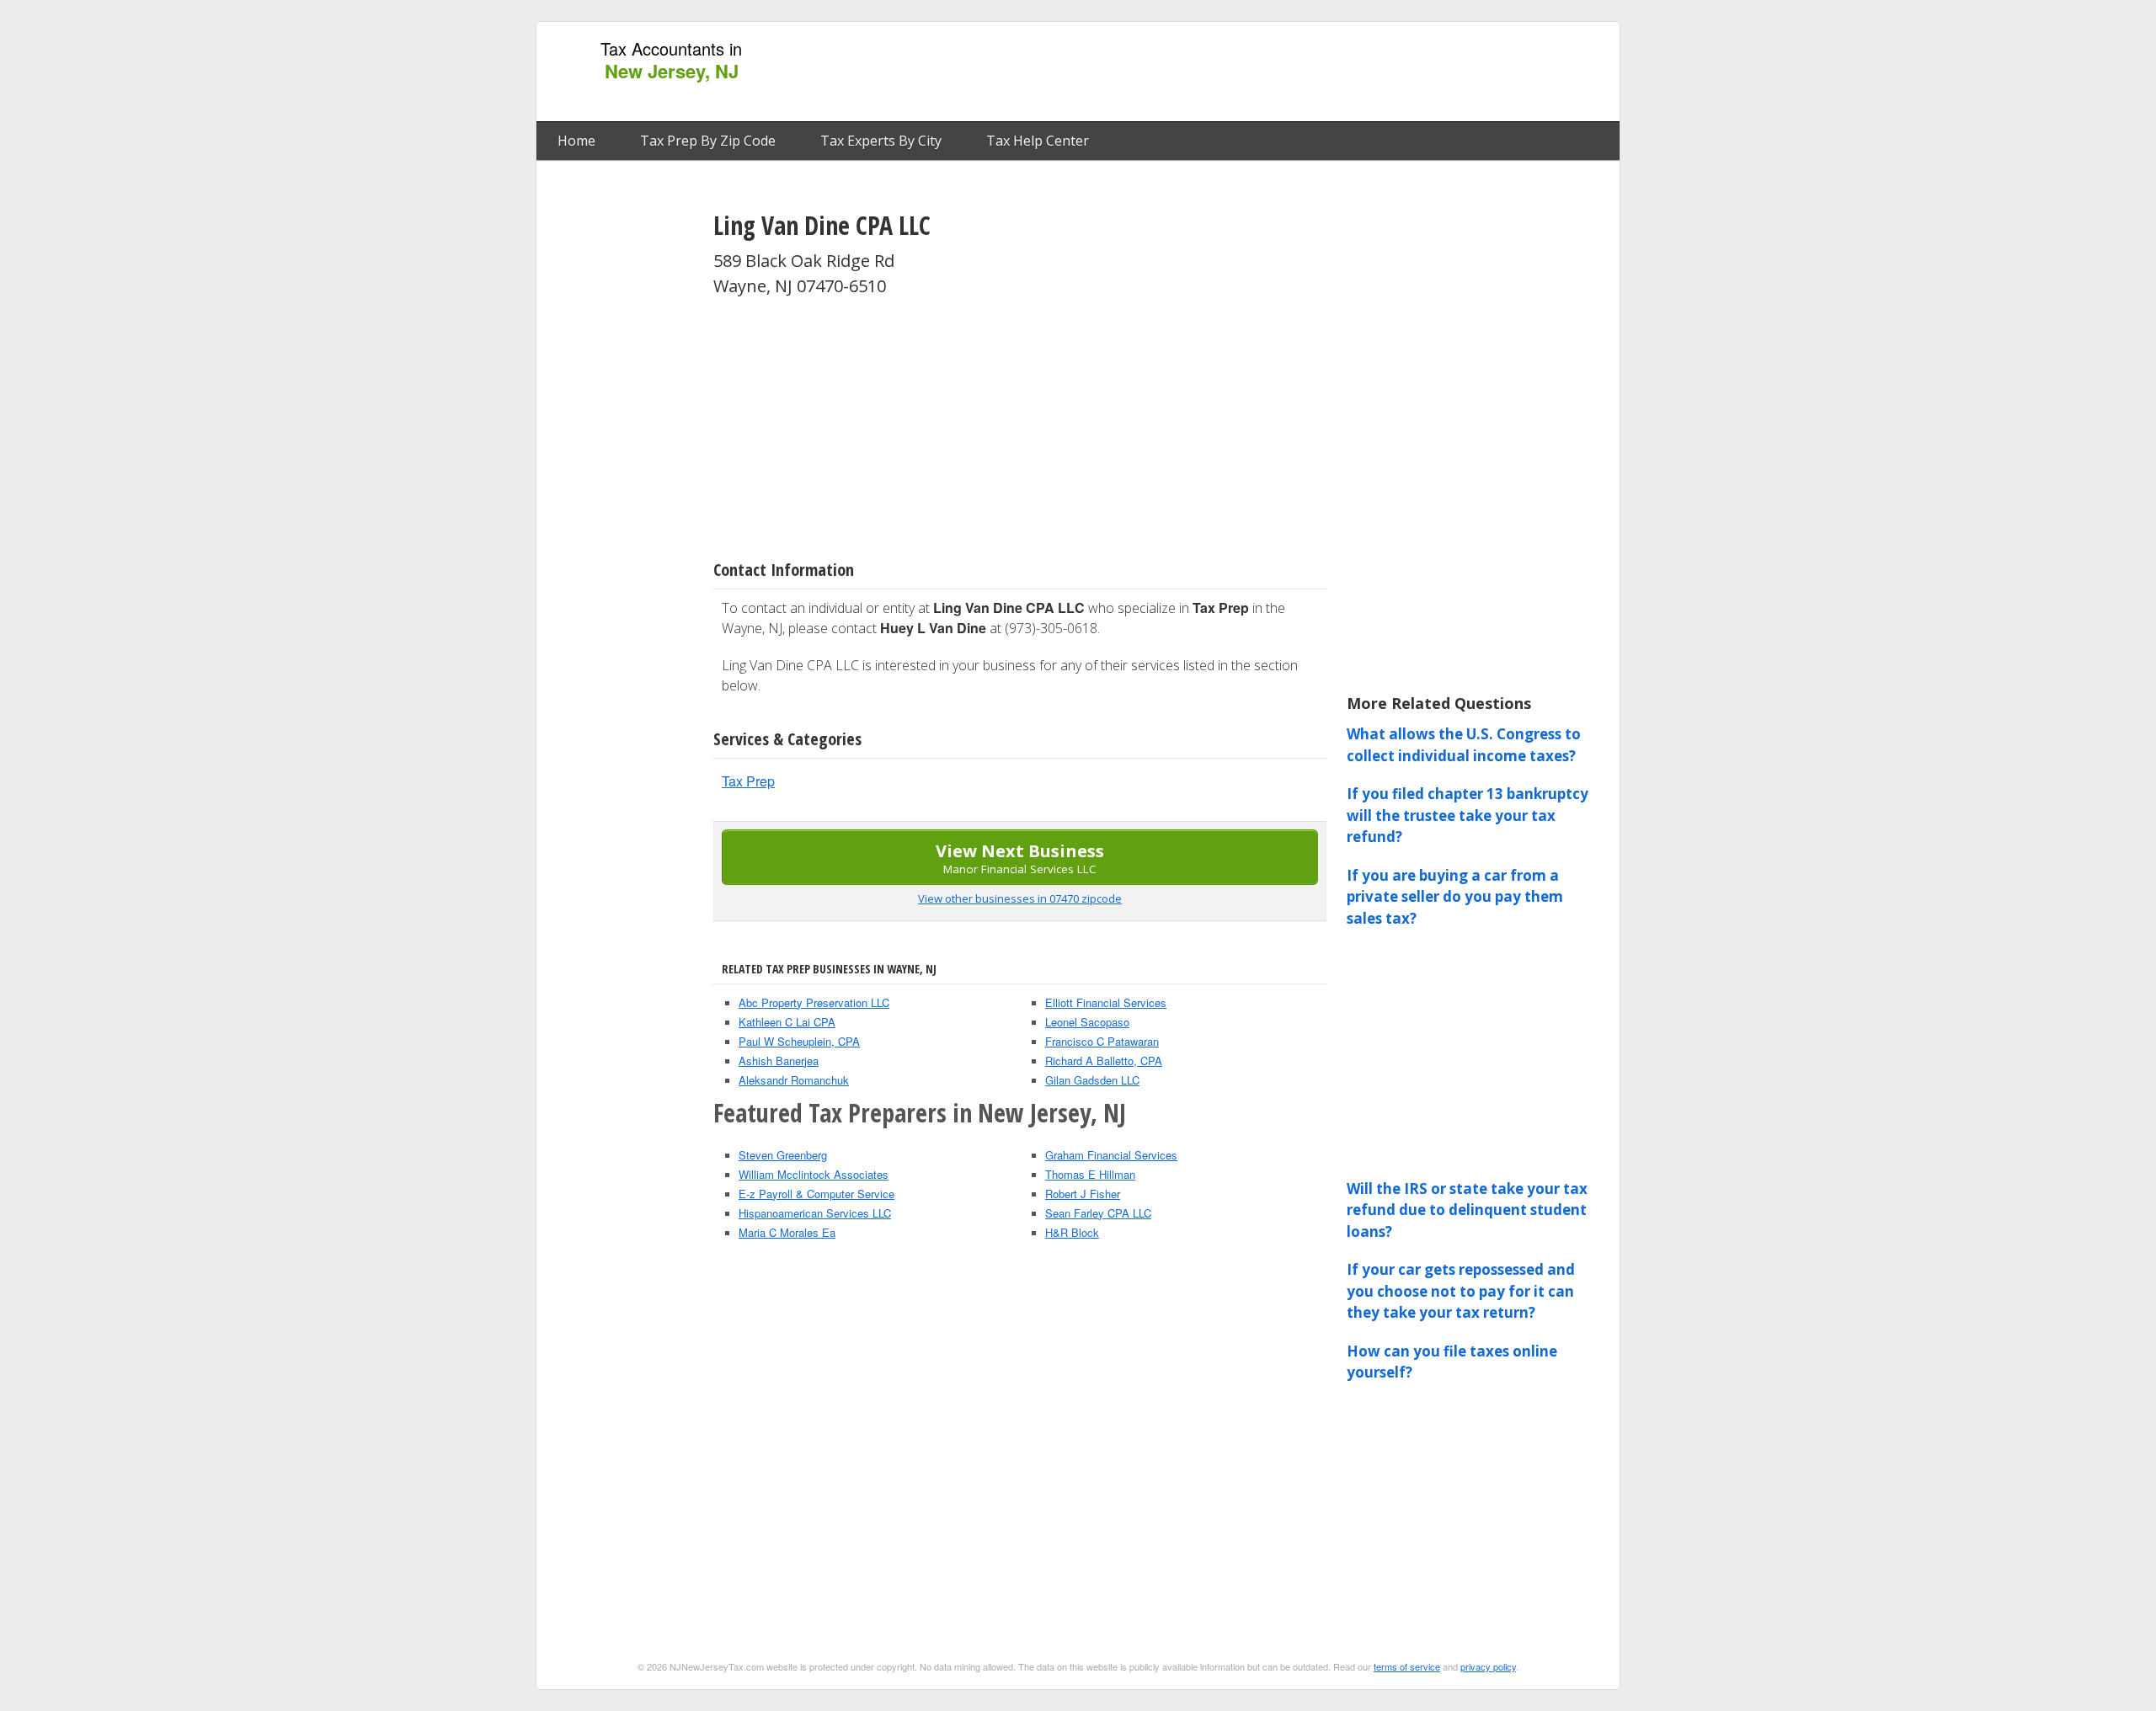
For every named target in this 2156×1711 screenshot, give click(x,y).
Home (576, 141)
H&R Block (1072, 1232)
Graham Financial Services (1111, 1155)
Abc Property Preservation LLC (814, 1002)
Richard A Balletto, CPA (1104, 1061)
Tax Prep (748, 781)
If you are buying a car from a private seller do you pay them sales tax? (1455, 897)
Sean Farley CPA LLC (1098, 1213)
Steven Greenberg (783, 1155)
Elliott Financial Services (1106, 1002)
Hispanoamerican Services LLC (815, 1213)
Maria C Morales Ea (787, 1232)
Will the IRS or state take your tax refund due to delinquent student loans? (1467, 1210)
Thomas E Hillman (1090, 1174)
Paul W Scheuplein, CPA (799, 1041)
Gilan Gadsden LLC (1092, 1080)
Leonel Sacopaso (1087, 1022)
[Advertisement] (1305, 72)
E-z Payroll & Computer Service (817, 1194)
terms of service (1407, 1666)
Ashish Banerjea (779, 1061)
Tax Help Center (1038, 141)
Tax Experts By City (881, 141)
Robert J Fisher (1083, 1194)
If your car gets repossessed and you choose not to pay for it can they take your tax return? (1461, 1291)
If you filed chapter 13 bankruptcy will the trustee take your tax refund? (1468, 815)
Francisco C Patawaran (1102, 1041)
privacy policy (1488, 1666)
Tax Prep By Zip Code (708, 141)
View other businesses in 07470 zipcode (1020, 898)
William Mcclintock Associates (814, 1174)
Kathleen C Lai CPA (787, 1022)
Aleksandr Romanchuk (794, 1080)
